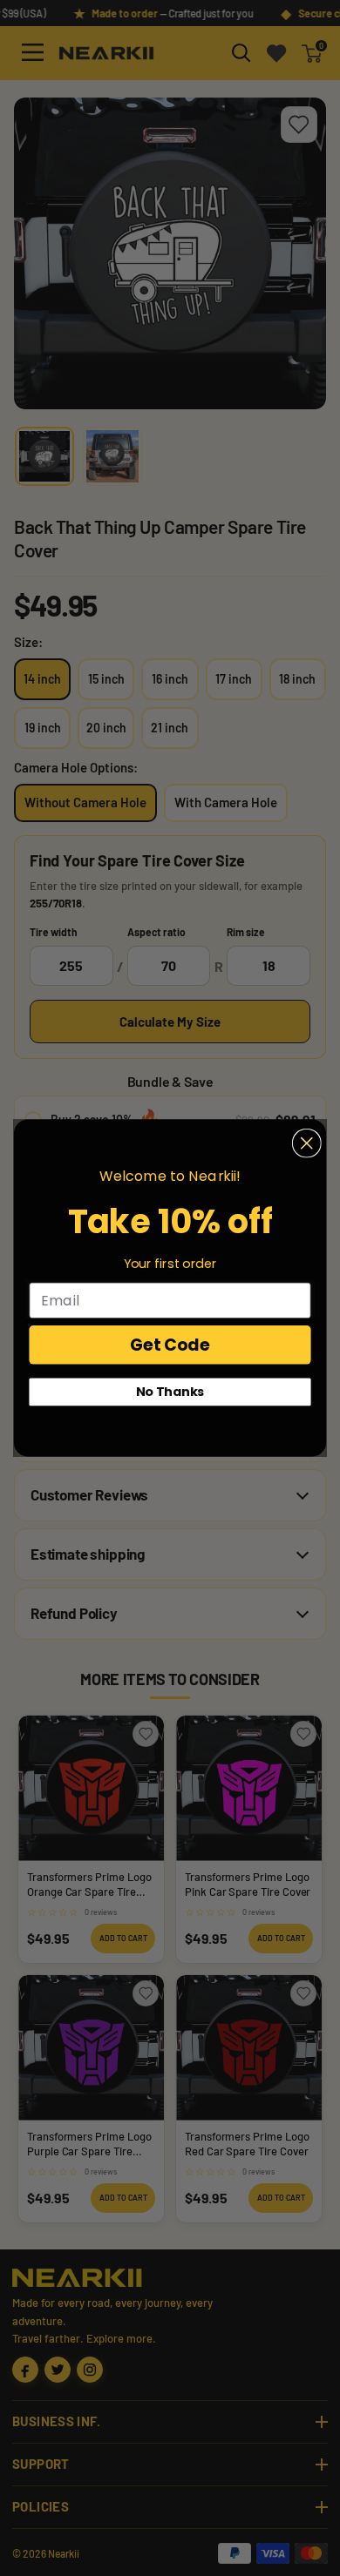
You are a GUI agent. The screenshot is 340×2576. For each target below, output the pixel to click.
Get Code (170, 1345)
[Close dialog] (307, 1143)
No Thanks (170, 1392)
